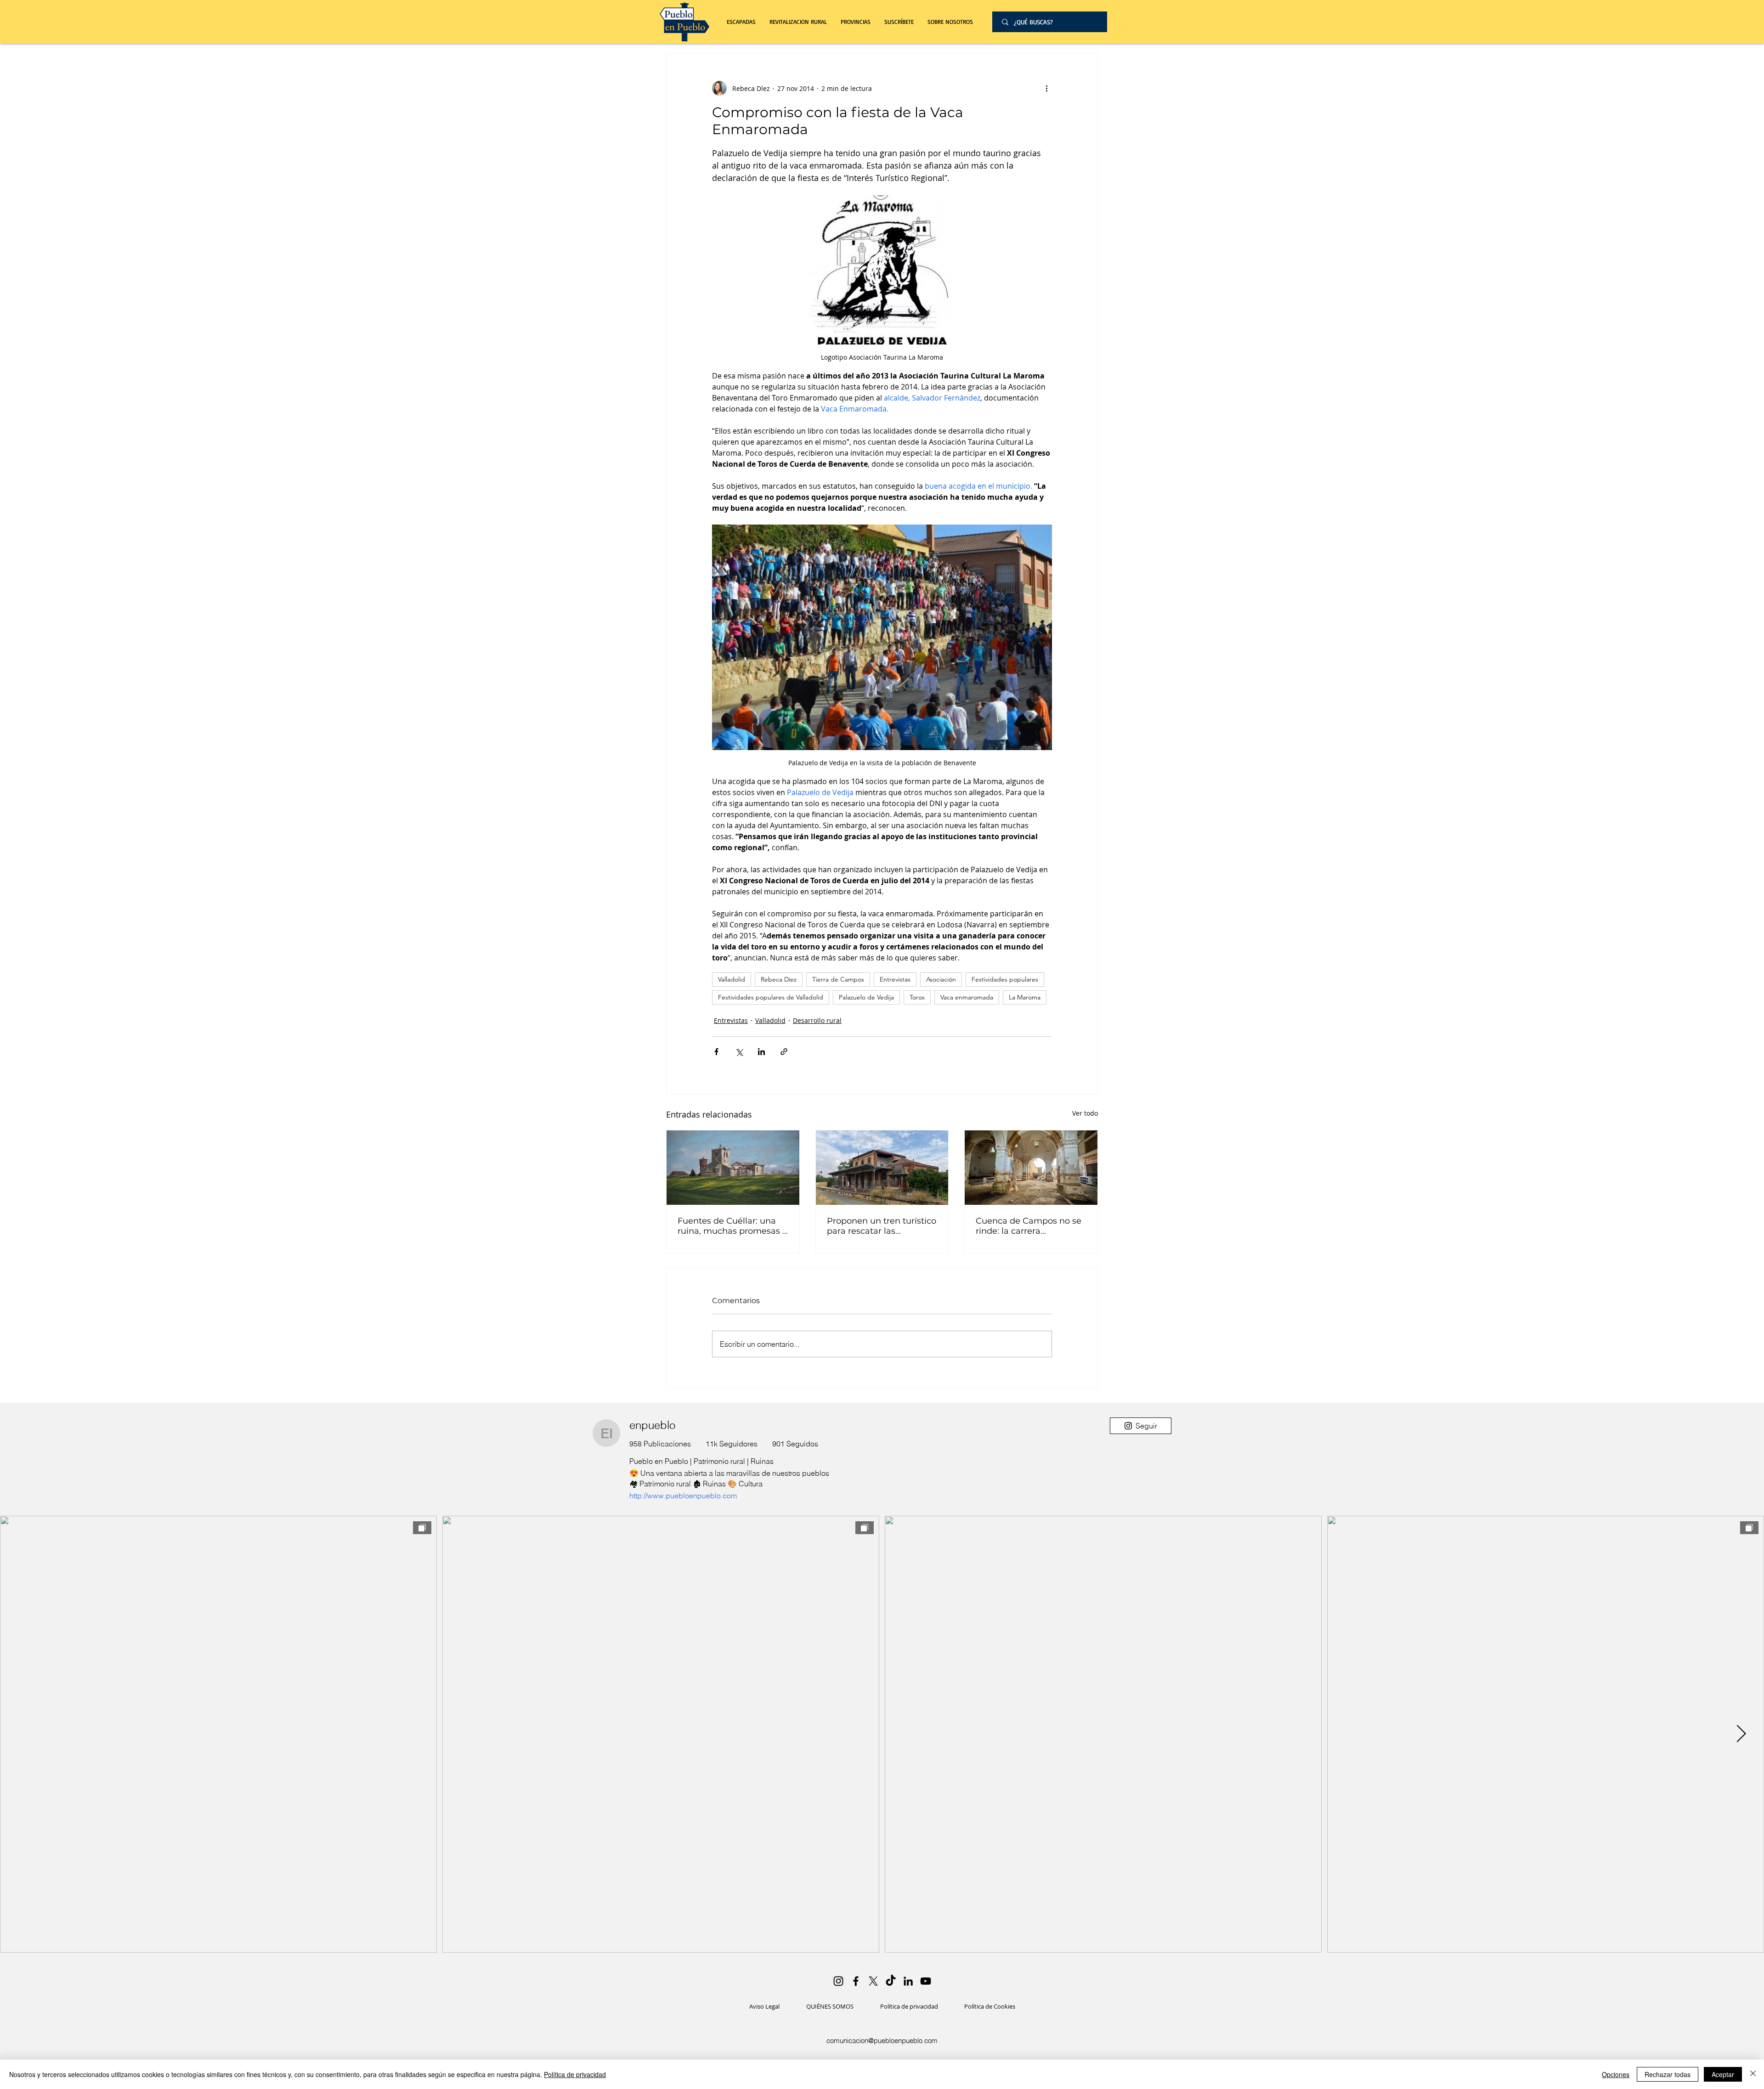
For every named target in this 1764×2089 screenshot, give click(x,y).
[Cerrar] (1753, 2074)
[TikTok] (891, 1981)
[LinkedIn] (908, 1981)
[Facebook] (856, 1981)
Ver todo (1085, 1113)
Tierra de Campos (838, 979)
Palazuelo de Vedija (866, 997)
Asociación (941, 979)
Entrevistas (895, 979)
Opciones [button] (1616, 2074)
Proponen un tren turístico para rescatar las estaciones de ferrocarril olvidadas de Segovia (882, 1226)
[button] (798, 22)
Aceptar (1723, 2074)
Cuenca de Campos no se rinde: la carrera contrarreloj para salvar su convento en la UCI (1029, 1226)
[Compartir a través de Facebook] (716, 1052)
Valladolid (732, 979)
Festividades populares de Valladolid (771, 997)
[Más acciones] (1046, 88)
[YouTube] (926, 1981)
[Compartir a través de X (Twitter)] (739, 1052)
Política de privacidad (575, 2074)
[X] (873, 1981)
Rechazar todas (1668, 2074)
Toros (917, 997)
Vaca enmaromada (967, 997)
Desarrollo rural (817, 1020)
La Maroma (1025, 997)
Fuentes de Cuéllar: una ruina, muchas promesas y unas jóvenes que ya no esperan (732, 1226)
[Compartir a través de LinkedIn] (761, 1052)
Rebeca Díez (779, 979)
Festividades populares (1005, 979)
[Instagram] (838, 1981)
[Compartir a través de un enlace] (784, 1052)
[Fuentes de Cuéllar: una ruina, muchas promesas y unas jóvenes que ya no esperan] (733, 1168)
